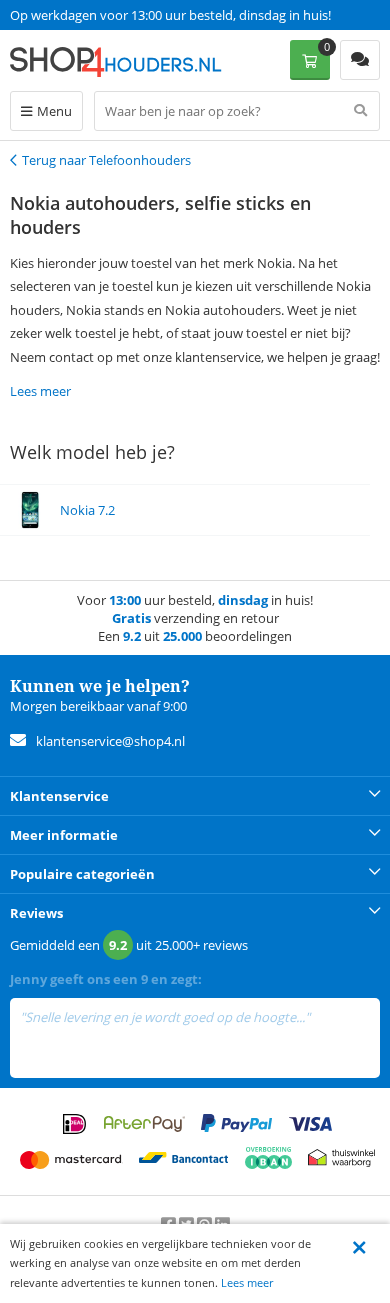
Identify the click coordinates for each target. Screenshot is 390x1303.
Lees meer (247, 1282)
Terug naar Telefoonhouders (106, 160)
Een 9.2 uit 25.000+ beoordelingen (109, 15)
